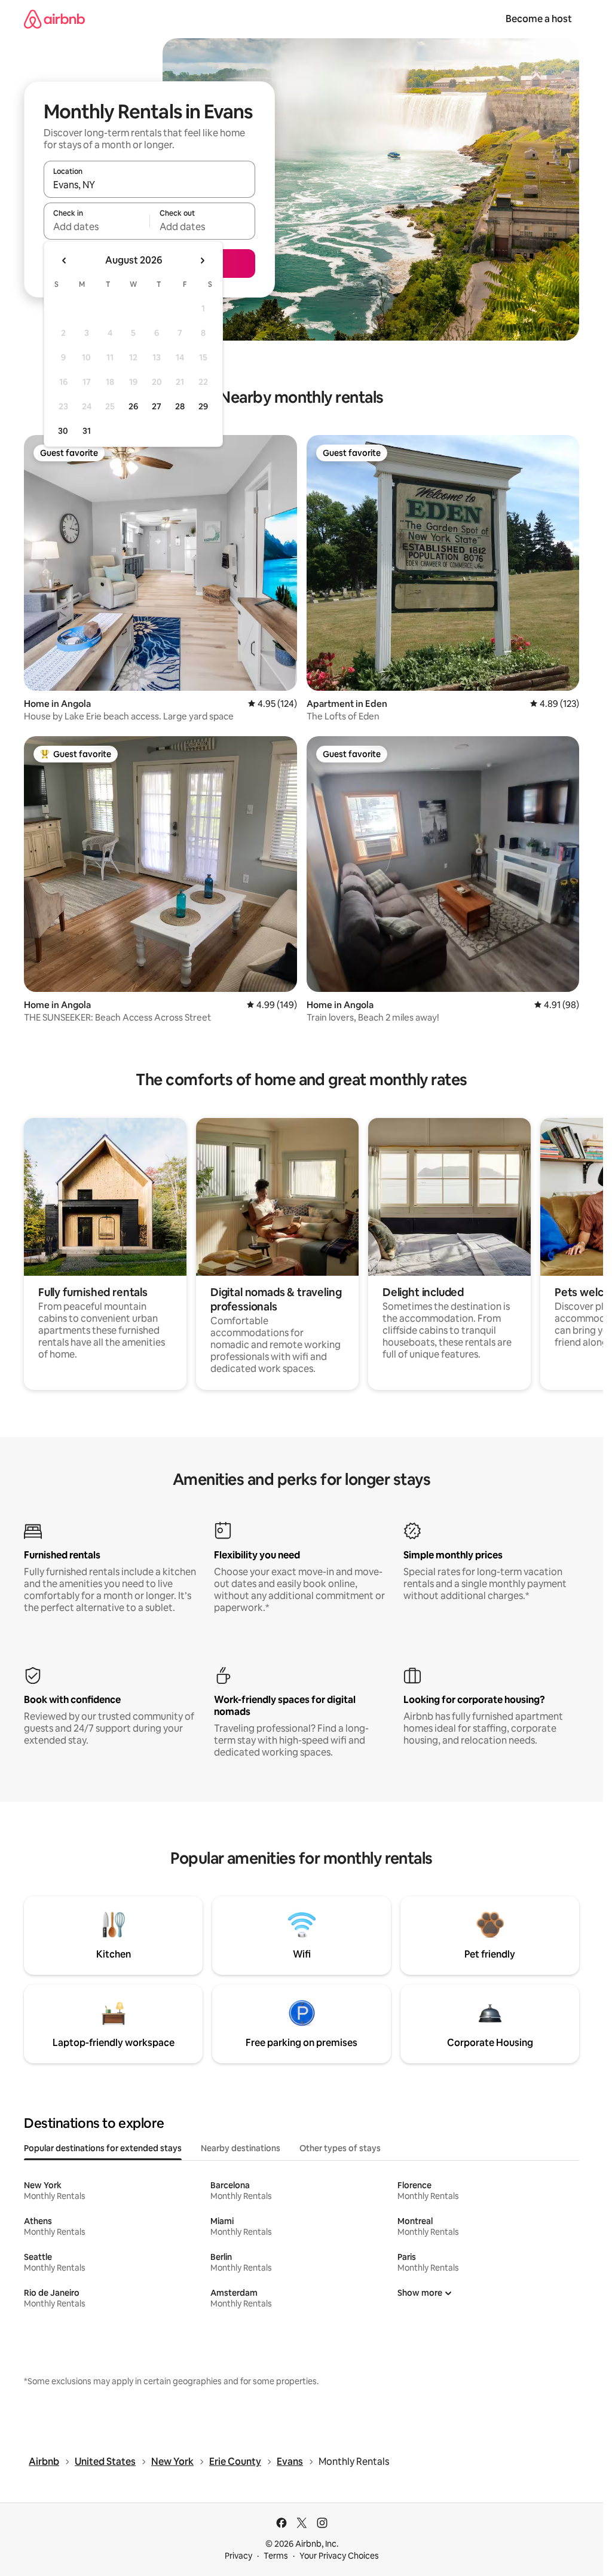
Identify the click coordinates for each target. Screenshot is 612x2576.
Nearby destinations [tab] (241, 2148)
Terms (276, 2556)
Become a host (539, 19)
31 (87, 431)
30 (63, 431)
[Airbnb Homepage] (54, 19)
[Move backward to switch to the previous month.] (65, 261)
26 (133, 406)
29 (203, 406)
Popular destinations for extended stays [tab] (103, 2148)
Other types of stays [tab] (340, 2148)
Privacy (238, 2556)
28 (180, 406)
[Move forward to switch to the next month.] (202, 261)
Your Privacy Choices (339, 2556)
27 (157, 406)
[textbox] (97, 226)
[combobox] (149, 185)
